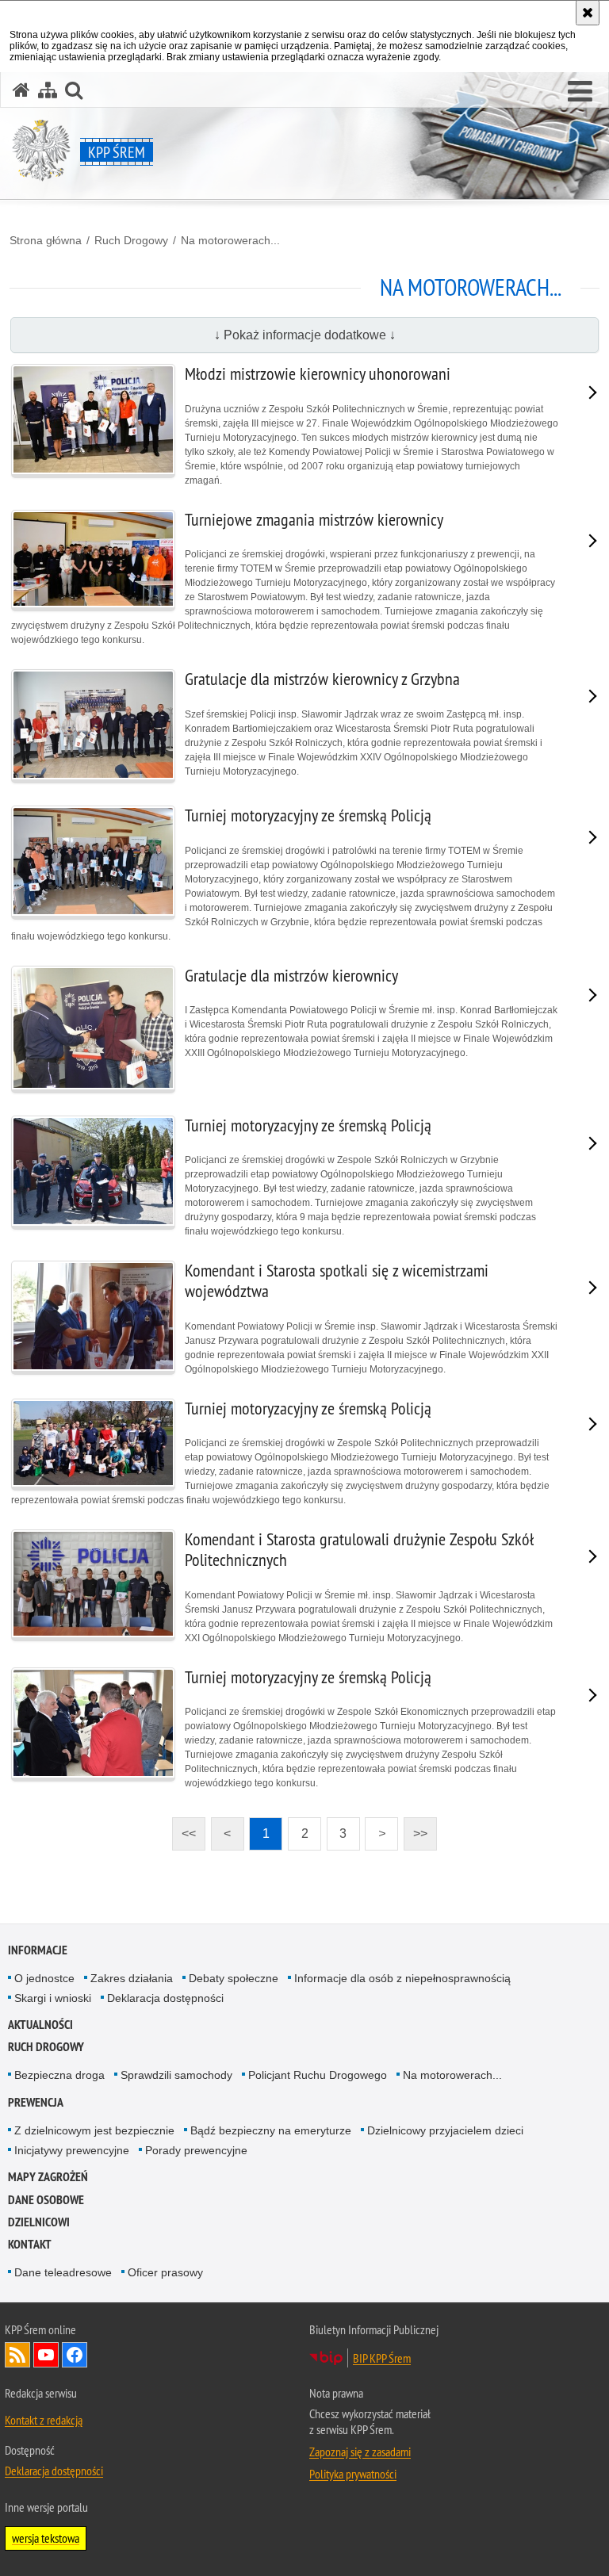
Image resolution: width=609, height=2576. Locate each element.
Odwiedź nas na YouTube (46, 2355)
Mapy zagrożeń (48, 2177)
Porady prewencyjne (196, 2150)
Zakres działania (132, 1978)
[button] (580, 92)
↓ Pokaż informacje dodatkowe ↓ (305, 335)
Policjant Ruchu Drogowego (318, 2075)
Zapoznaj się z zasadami (360, 2452)
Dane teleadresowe (63, 2272)
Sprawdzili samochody (176, 2075)
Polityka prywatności (353, 2474)
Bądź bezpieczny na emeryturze (271, 2130)
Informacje (38, 1950)
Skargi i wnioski (53, 1998)
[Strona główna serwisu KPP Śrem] (21, 90)
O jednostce (44, 1978)
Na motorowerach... (230, 240)
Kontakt (30, 2244)
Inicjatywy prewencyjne (72, 2150)
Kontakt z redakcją (44, 2420)
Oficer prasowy (165, 2272)
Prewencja (36, 2102)
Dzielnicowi (39, 2222)
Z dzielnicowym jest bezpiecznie (94, 2130)
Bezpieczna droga (59, 2075)
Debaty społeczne (234, 1978)
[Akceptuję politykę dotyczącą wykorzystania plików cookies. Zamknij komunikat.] (588, 13)
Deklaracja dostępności (165, 1998)
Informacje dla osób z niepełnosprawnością (402, 1978)
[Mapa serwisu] (48, 90)
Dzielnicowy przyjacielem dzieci (445, 2130)
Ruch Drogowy (131, 240)
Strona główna (46, 240)
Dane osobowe (46, 2200)
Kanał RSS (17, 2355)
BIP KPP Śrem (382, 2358)
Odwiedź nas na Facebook (75, 2355)
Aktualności (40, 2025)
